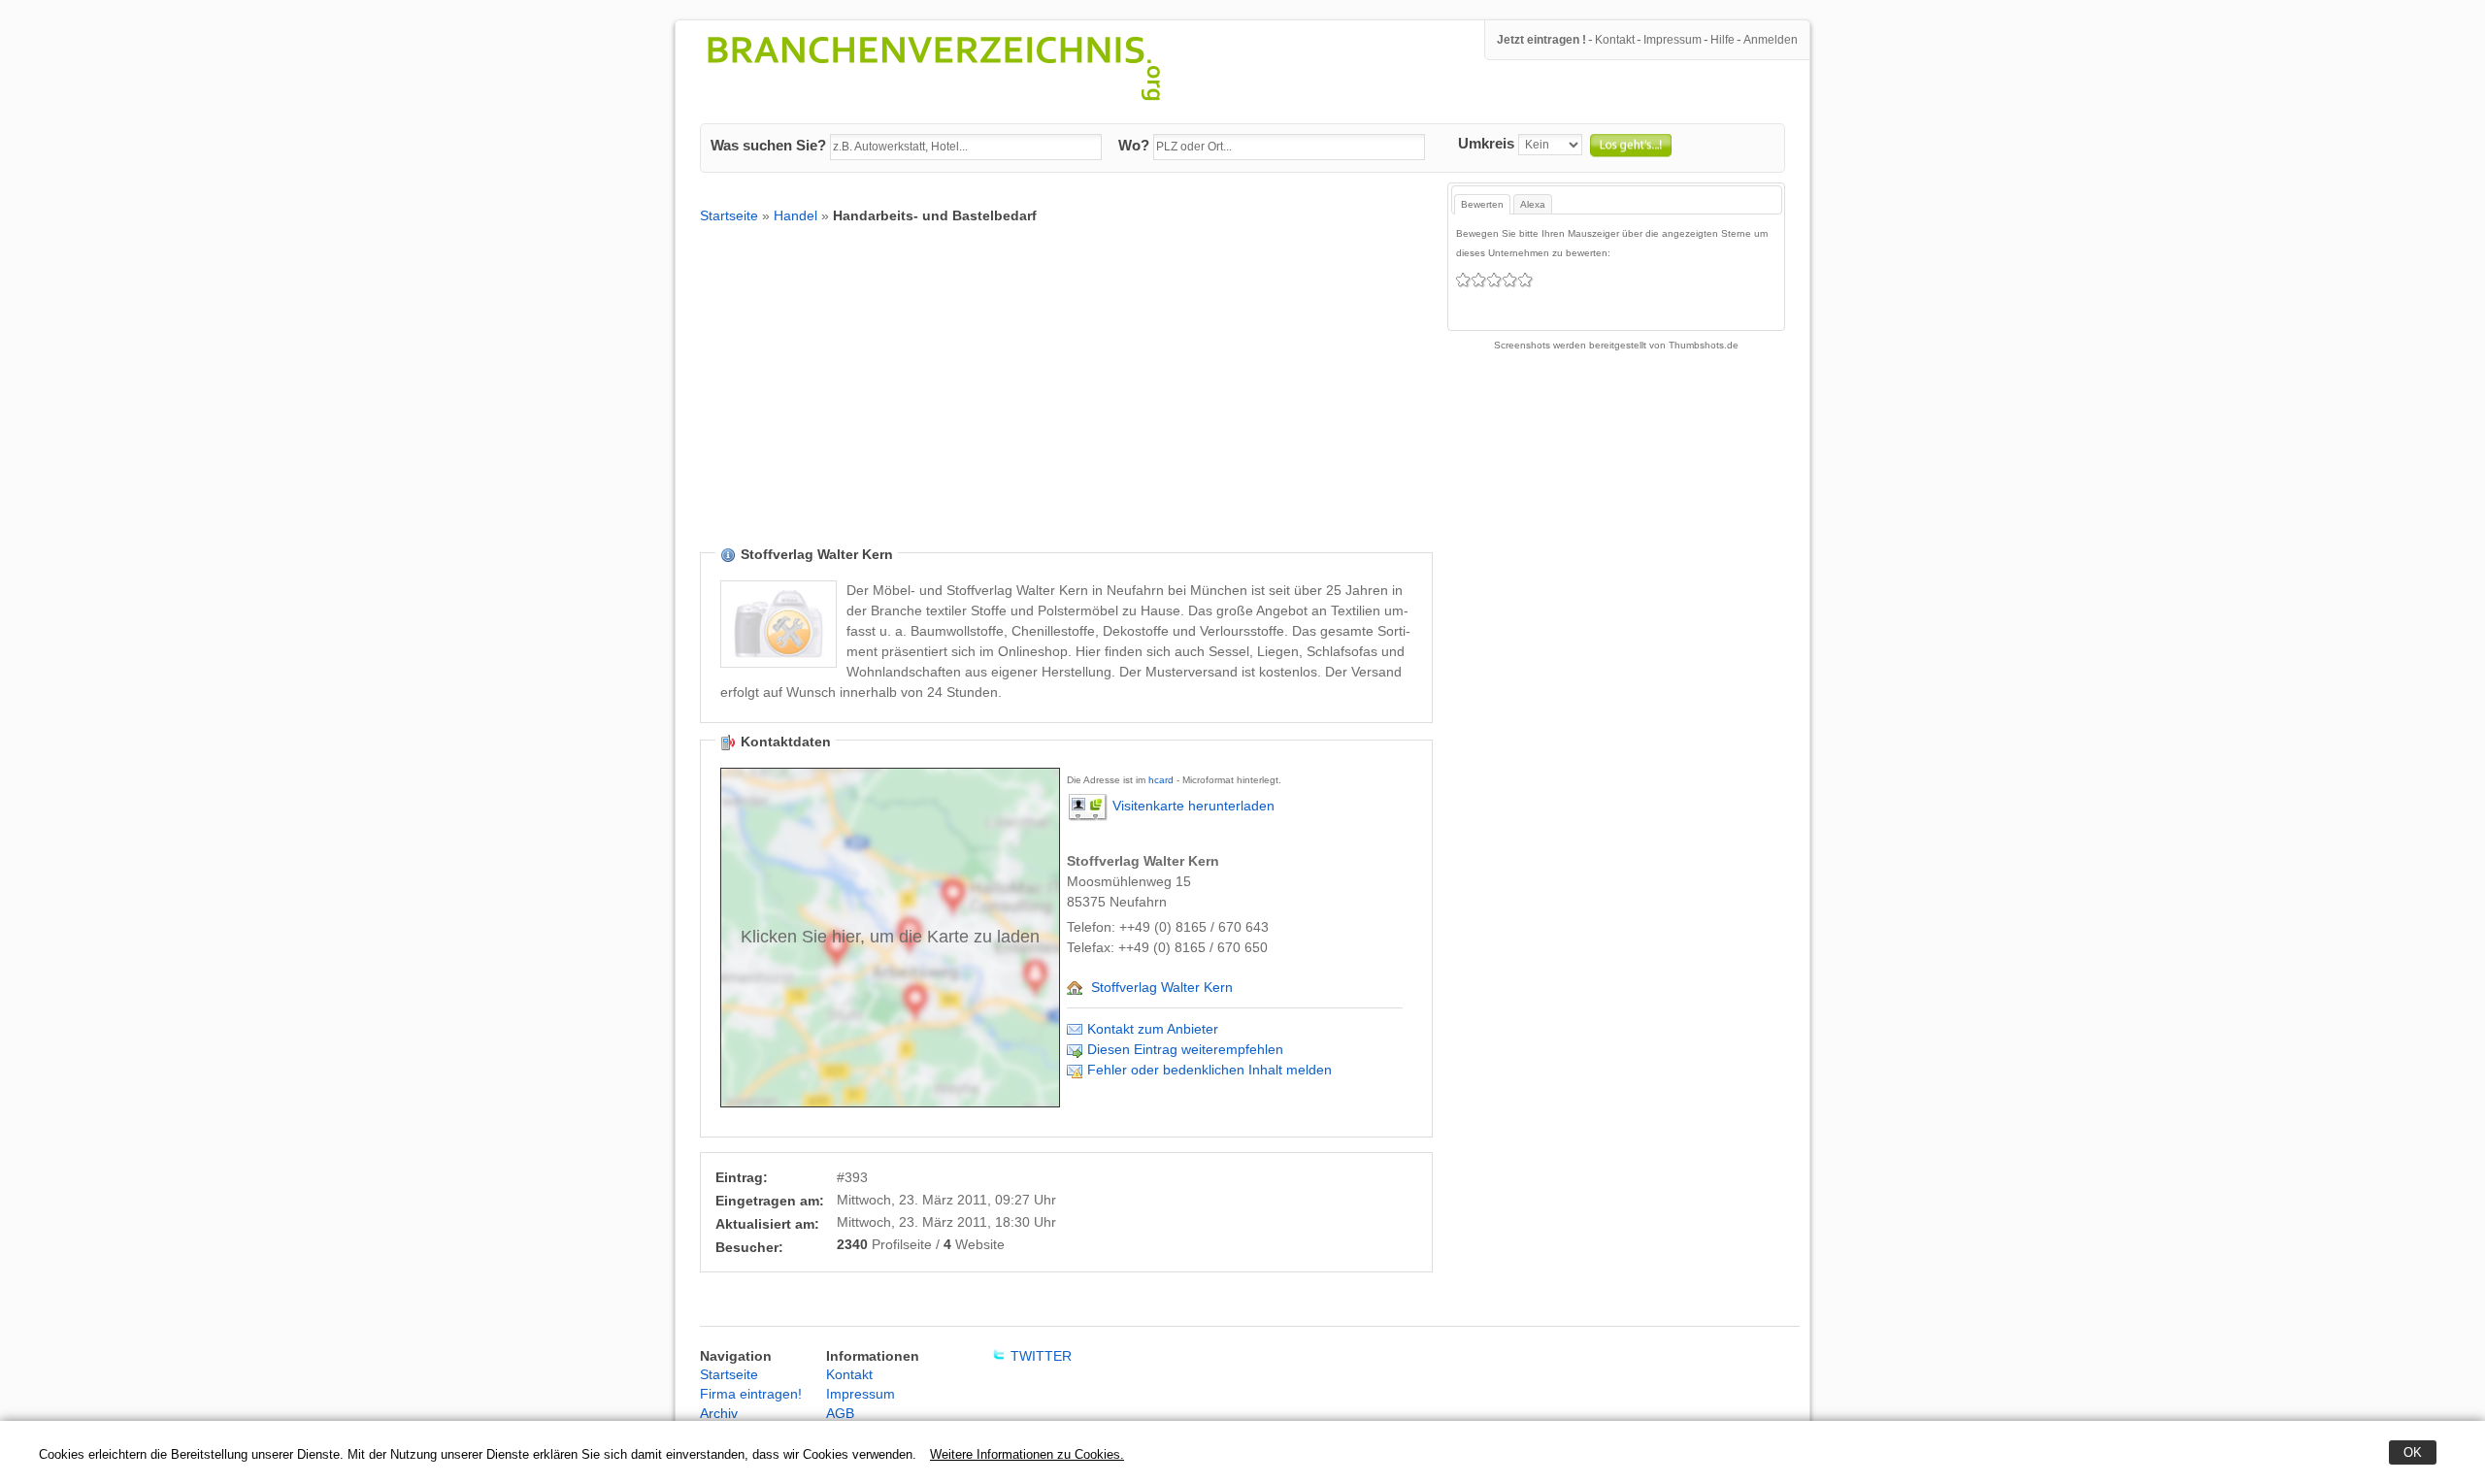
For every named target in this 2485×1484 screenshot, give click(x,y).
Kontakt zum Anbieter (1153, 1029)
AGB (840, 1413)
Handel (795, 215)
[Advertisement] (1066, 400)
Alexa (1533, 204)
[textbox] (966, 148)
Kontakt (1615, 40)
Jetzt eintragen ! (1541, 40)
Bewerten (1482, 204)
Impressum (1673, 40)
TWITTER (1041, 1356)
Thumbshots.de (1704, 345)
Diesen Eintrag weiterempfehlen (1185, 1049)
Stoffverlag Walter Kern (1162, 987)
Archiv (719, 1413)
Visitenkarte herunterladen (1193, 806)
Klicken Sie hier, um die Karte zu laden (890, 937)
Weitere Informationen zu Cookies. (1027, 1454)
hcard (1161, 780)
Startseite (729, 215)
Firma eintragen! (751, 1394)
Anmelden (1771, 40)
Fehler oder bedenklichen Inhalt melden (1209, 1070)
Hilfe (1723, 40)
